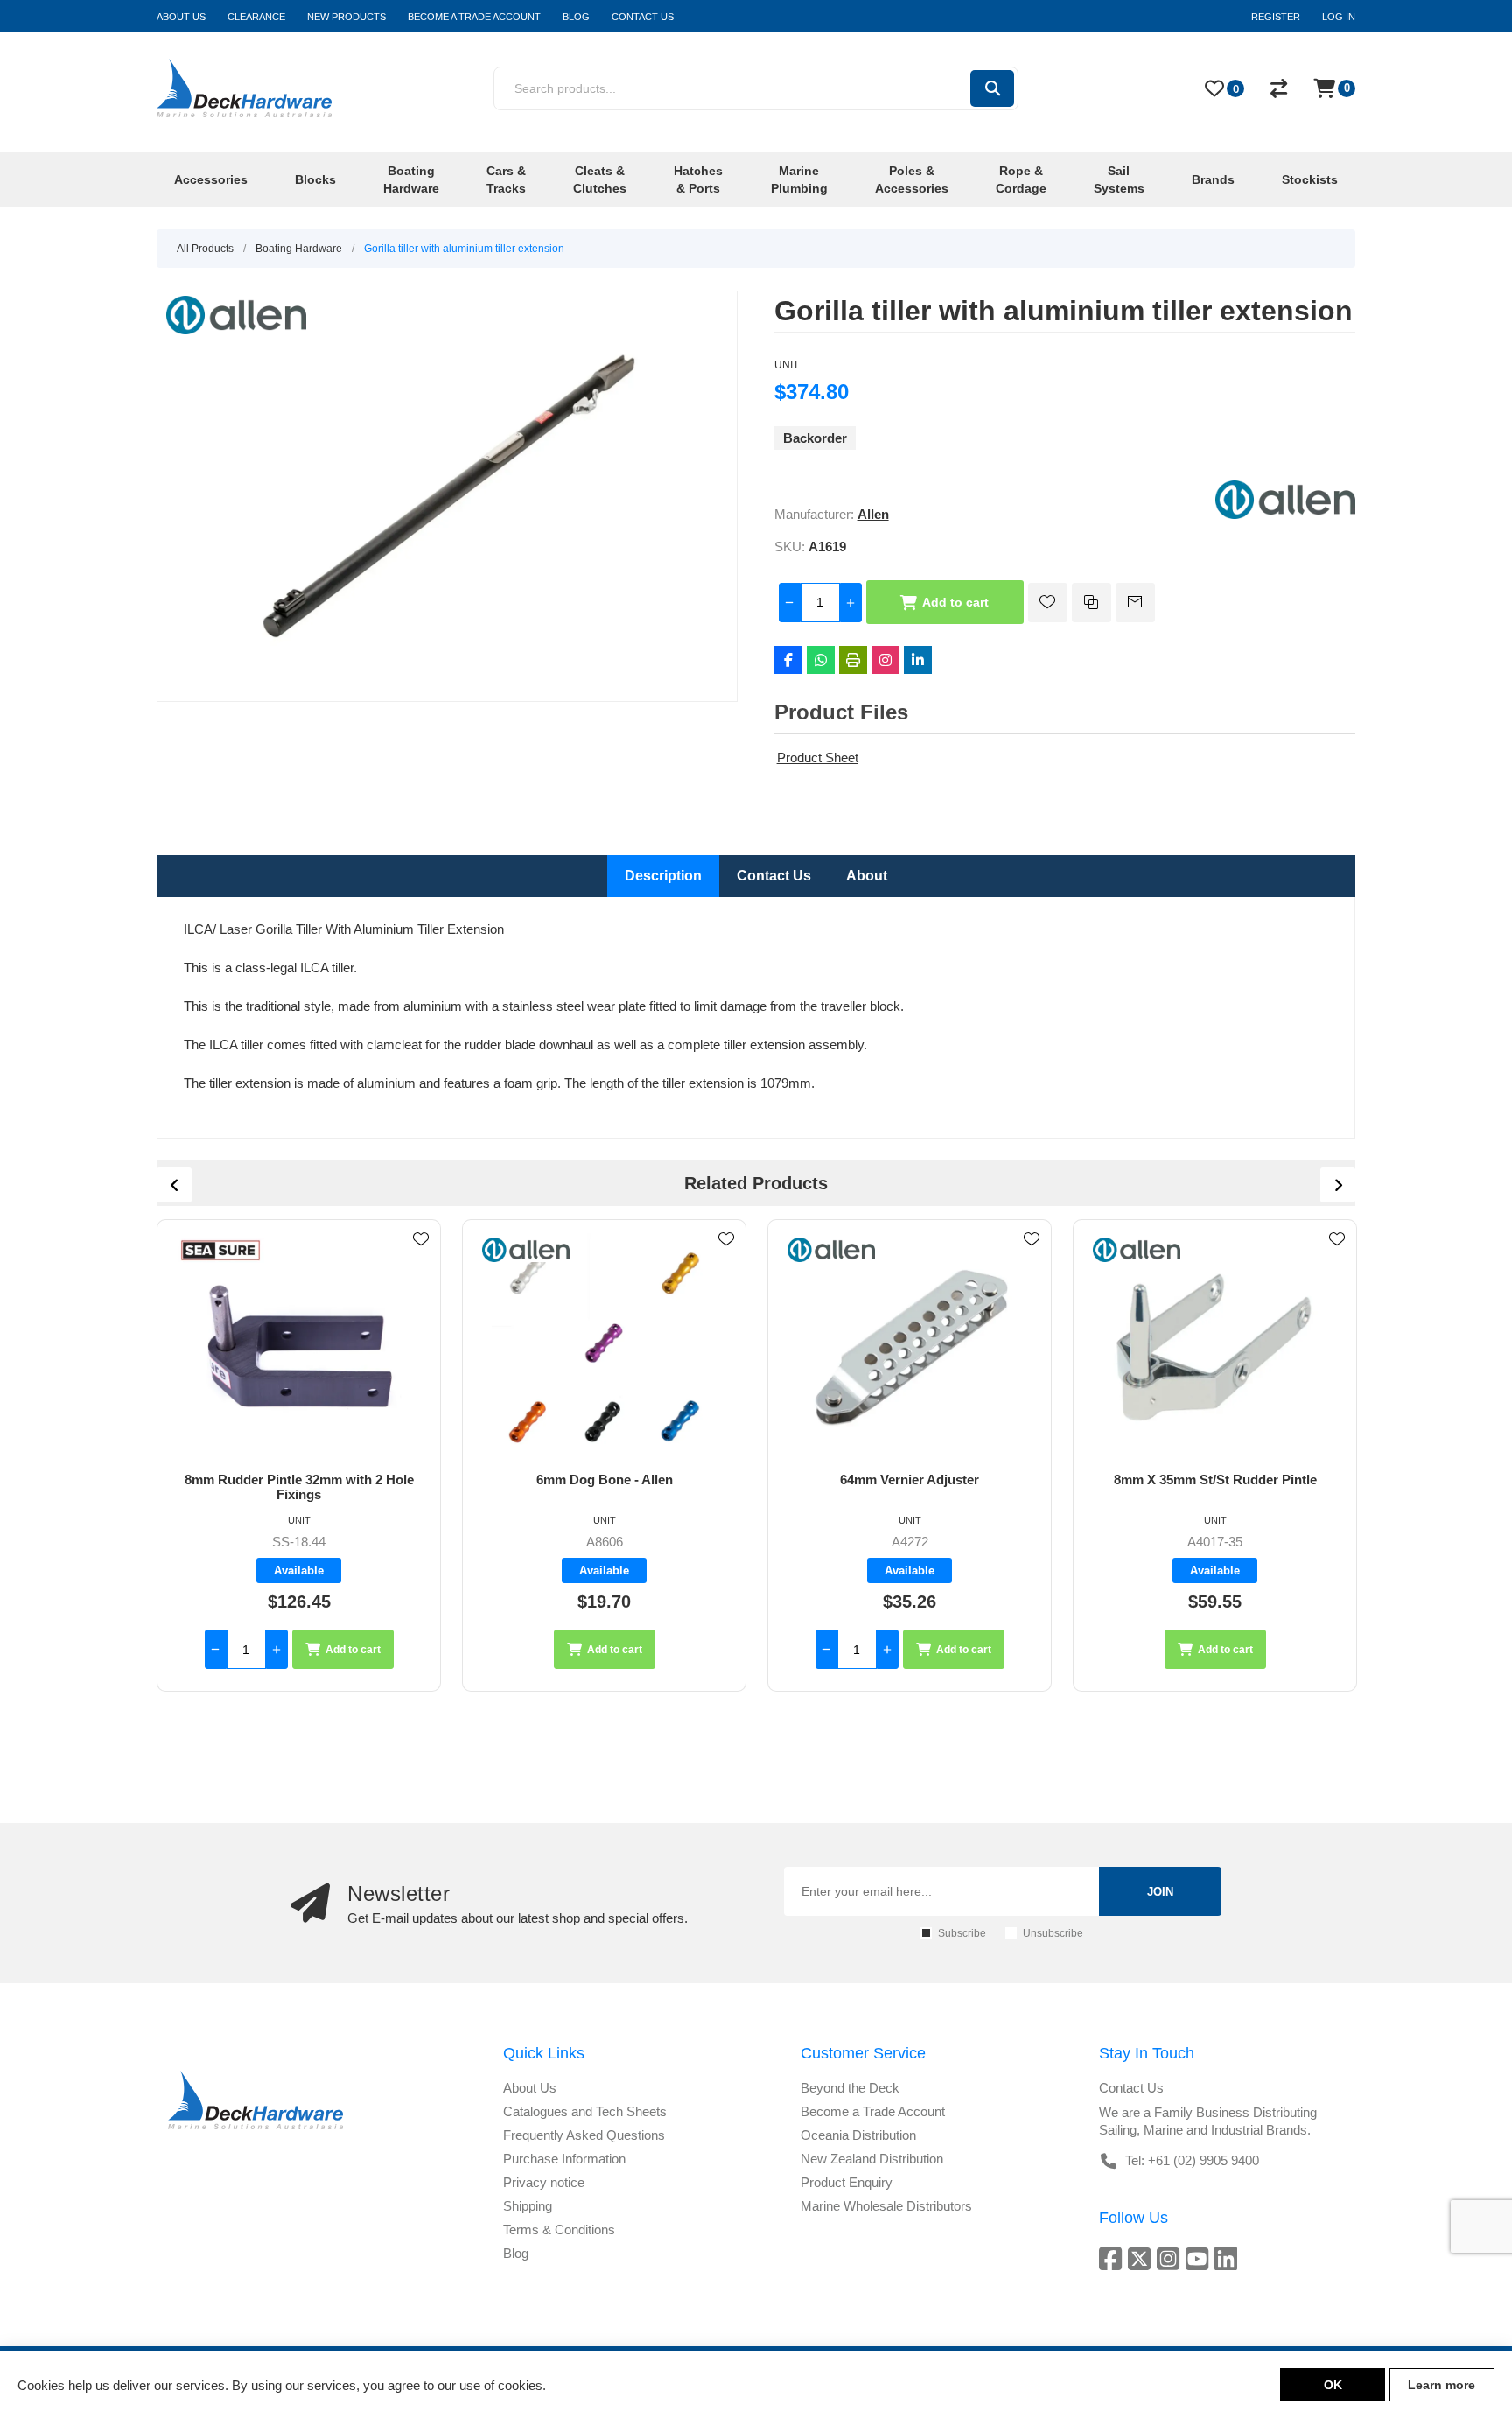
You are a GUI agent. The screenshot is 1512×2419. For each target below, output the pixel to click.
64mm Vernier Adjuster (604, 1479)
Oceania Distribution (858, 2135)
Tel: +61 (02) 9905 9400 (1192, 2160)
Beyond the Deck (850, 2088)
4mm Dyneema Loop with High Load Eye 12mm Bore (1215, 1487)
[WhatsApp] (821, 660)
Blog (516, 2253)
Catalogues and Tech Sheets (585, 2111)
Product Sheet (818, 757)
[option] (299, 1455)
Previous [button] (174, 1185)
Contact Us (774, 876)
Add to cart (955, 602)
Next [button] (1338, 1185)
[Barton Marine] (1137, 1249)
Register (1276, 17)
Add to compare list (1092, 603)
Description (663, 876)
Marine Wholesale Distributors (886, 2206)
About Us (530, 2088)
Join (1160, 1892)
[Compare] (1279, 88)
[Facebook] (788, 660)
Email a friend (1135, 603)
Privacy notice (544, 2182)
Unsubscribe (1053, 1933)
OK (1333, 2385)
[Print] (853, 660)
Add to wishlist (1048, 603)
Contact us (1131, 2088)
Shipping (528, 2206)
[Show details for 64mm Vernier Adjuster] (604, 1346)
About (867, 876)
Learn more (1442, 2385)
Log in (1339, 17)
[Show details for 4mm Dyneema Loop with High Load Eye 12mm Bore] (1215, 1346)
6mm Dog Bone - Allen (299, 1479)
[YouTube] (1200, 2258)
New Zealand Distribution (872, 2159)
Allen (873, 514)
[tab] (663, 876)
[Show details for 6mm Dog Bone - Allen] (299, 1346)
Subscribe (962, 1933)
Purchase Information (564, 2159)
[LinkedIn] (918, 660)
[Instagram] (885, 660)
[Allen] (1285, 514)
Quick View (421, 1265)
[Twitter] (1142, 2258)
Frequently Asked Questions (584, 2135)
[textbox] (731, 88)
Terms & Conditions (559, 2230)
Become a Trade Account (873, 2111)
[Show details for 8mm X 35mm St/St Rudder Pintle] (910, 1346)
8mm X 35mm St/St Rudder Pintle (910, 1479)
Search (992, 88)
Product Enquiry (847, 2182)
